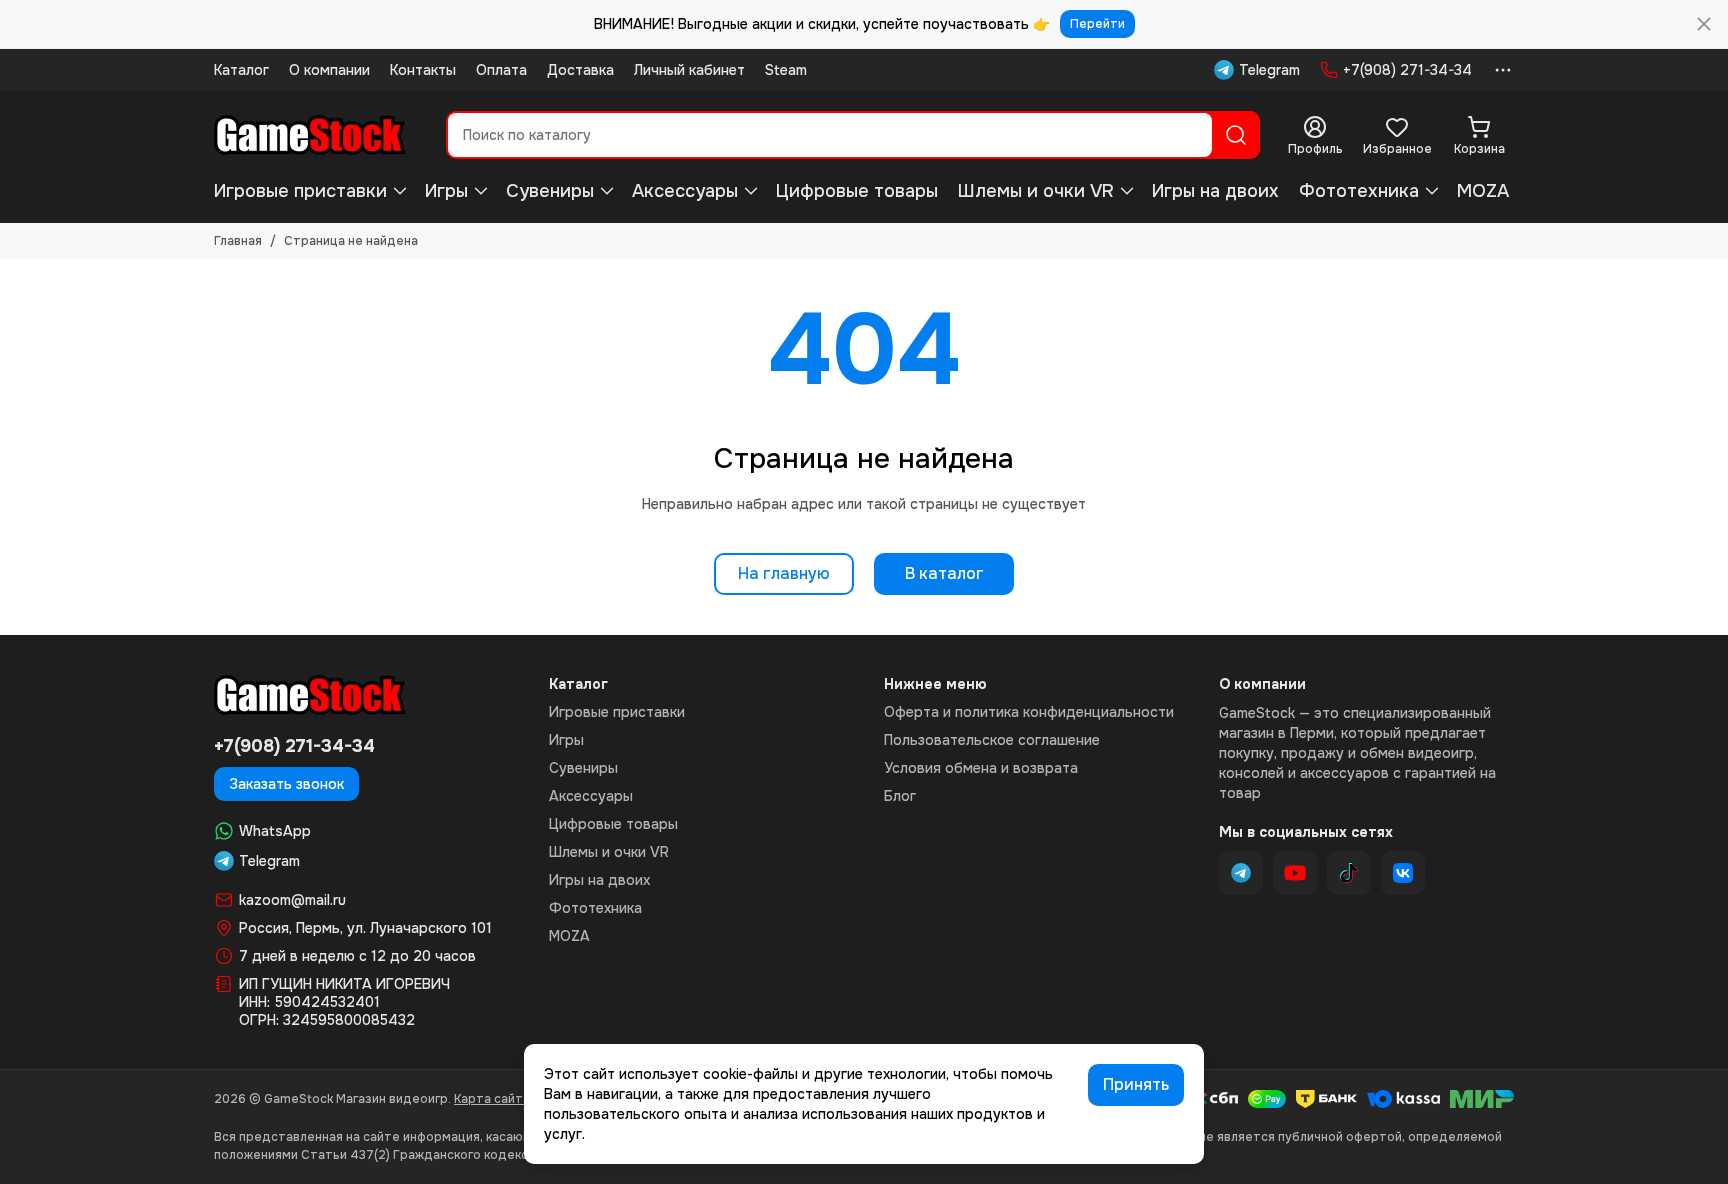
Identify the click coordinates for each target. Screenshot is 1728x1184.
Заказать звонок (286, 784)
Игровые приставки (300, 191)
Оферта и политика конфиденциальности (1029, 712)
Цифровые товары (857, 191)
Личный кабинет (689, 70)
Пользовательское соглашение (992, 740)
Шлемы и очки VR (1036, 191)
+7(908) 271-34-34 (1407, 70)
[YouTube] (1295, 873)
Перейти (1097, 24)
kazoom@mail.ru (292, 900)
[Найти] (1236, 135)
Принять (1136, 1084)
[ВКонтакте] (1403, 873)
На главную (784, 573)
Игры (446, 191)
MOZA (1483, 191)
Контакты (423, 70)
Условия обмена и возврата (981, 768)
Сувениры (550, 191)
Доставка (580, 70)
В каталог (944, 573)
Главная (238, 241)
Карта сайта (492, 1099)
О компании (329, 70)
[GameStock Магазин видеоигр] (310, 135)
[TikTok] (1349, 873)
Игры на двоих (1215, 191)
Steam (786, 70)
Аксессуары (685, 191)
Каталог (241, 70)
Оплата (501, 70)
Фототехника (1359, 191)
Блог (900, 796)
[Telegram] (1241, 873)
